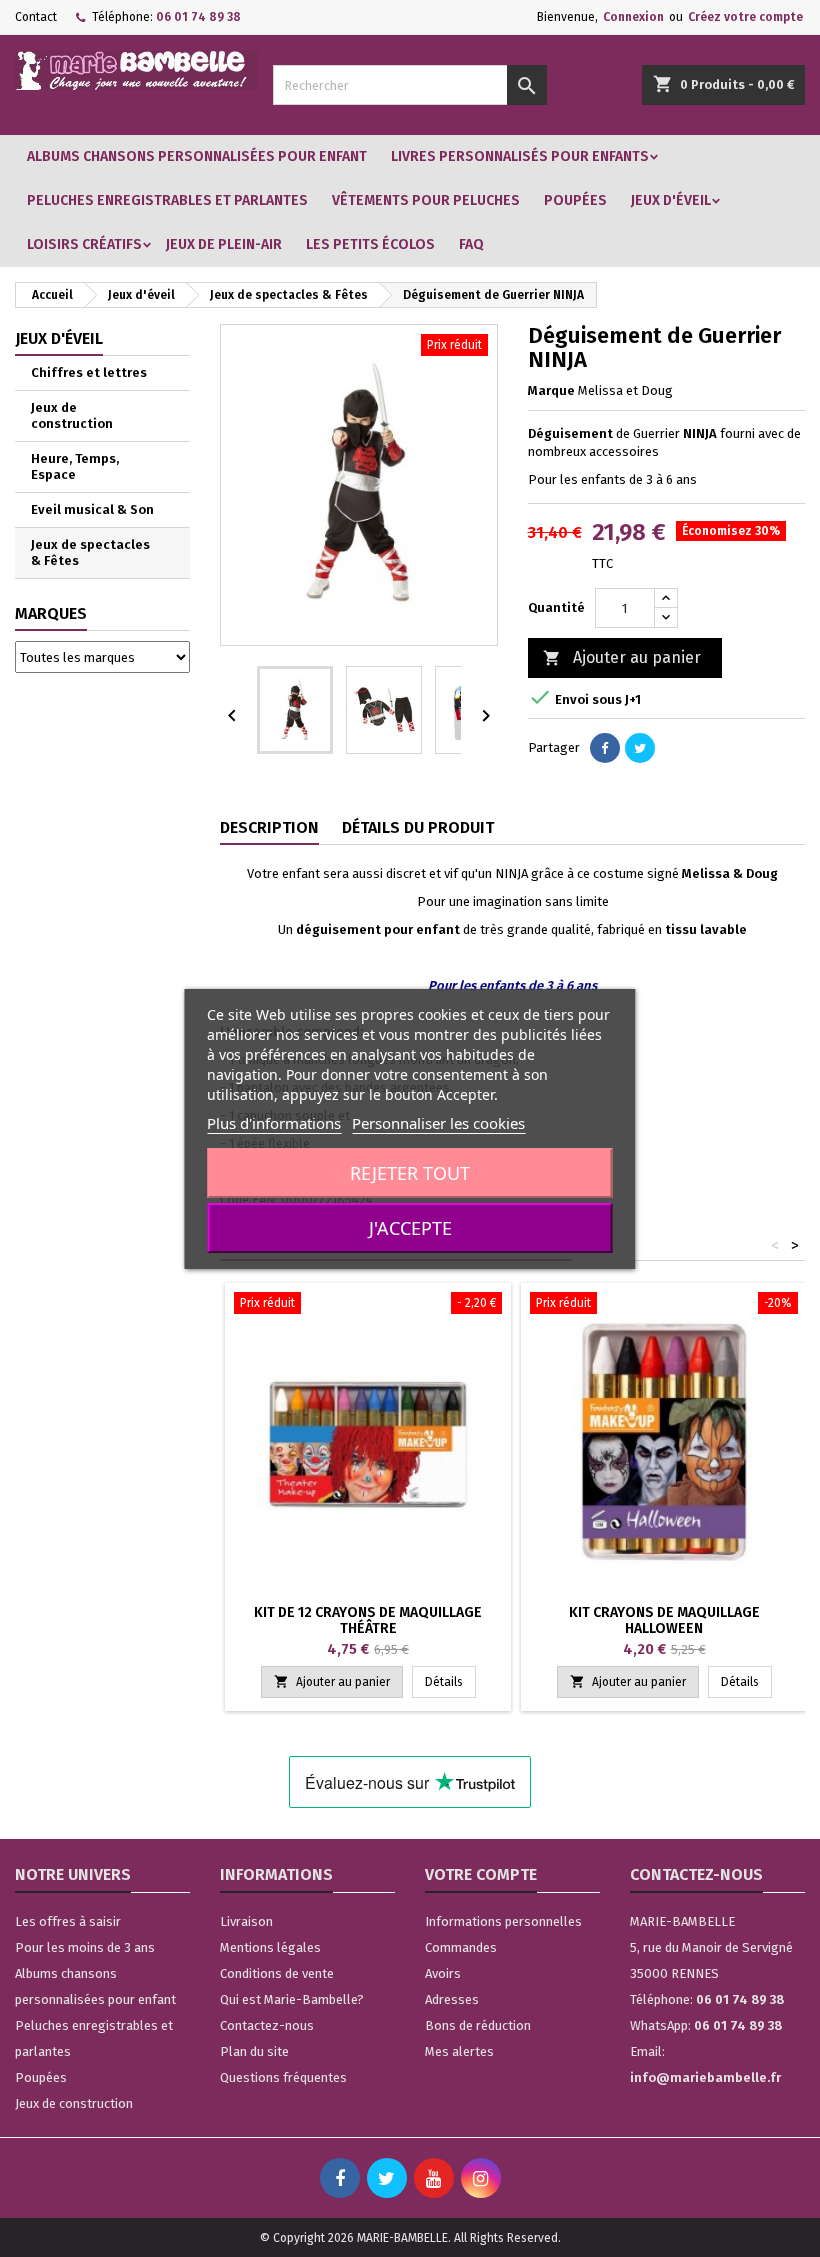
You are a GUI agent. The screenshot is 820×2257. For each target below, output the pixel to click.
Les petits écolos (370, 244)
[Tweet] (640, 748)
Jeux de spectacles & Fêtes (90, 552)
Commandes (461, 1947)
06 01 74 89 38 (198, 17)
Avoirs (443, 1973)
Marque (551, 390)
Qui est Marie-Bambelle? (292, 1999)
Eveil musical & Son (92, 509)
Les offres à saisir (68, 1921)
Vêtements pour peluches (426, 200)
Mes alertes (459, 2051)
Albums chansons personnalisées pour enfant (197, 156)
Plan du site (254, 2051)
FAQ (471, 244)
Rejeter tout (410, 1173)
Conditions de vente (277, 1973)
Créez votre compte (745, 17)
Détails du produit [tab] (418, 827)
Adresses (452, 1999)
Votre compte (481, 1874)
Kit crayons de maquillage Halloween (664, 1620)
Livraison (246, 1921)
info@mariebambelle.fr (705, 2077)
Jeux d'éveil (671, 200)
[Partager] (605, 748)
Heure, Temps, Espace (75, 466)
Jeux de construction (72, 415)
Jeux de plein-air (224, 244)
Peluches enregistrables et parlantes (167, 200)
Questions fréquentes (283, 2077)
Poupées (575, 200)
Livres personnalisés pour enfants (520, 156)
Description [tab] (269, 827)
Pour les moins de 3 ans (85, 1947)
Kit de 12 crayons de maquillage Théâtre (368, 1620)
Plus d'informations (274, 1123)
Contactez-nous (267, 2025)
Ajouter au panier (622, 657)
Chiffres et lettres (89, 372)
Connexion (633, 17)
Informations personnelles (503, 1921)
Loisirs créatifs (84, 244)
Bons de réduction (478, 2025)
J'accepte (410, 1228)
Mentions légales (270, 1947)
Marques (51, 613)
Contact (36, 17)
